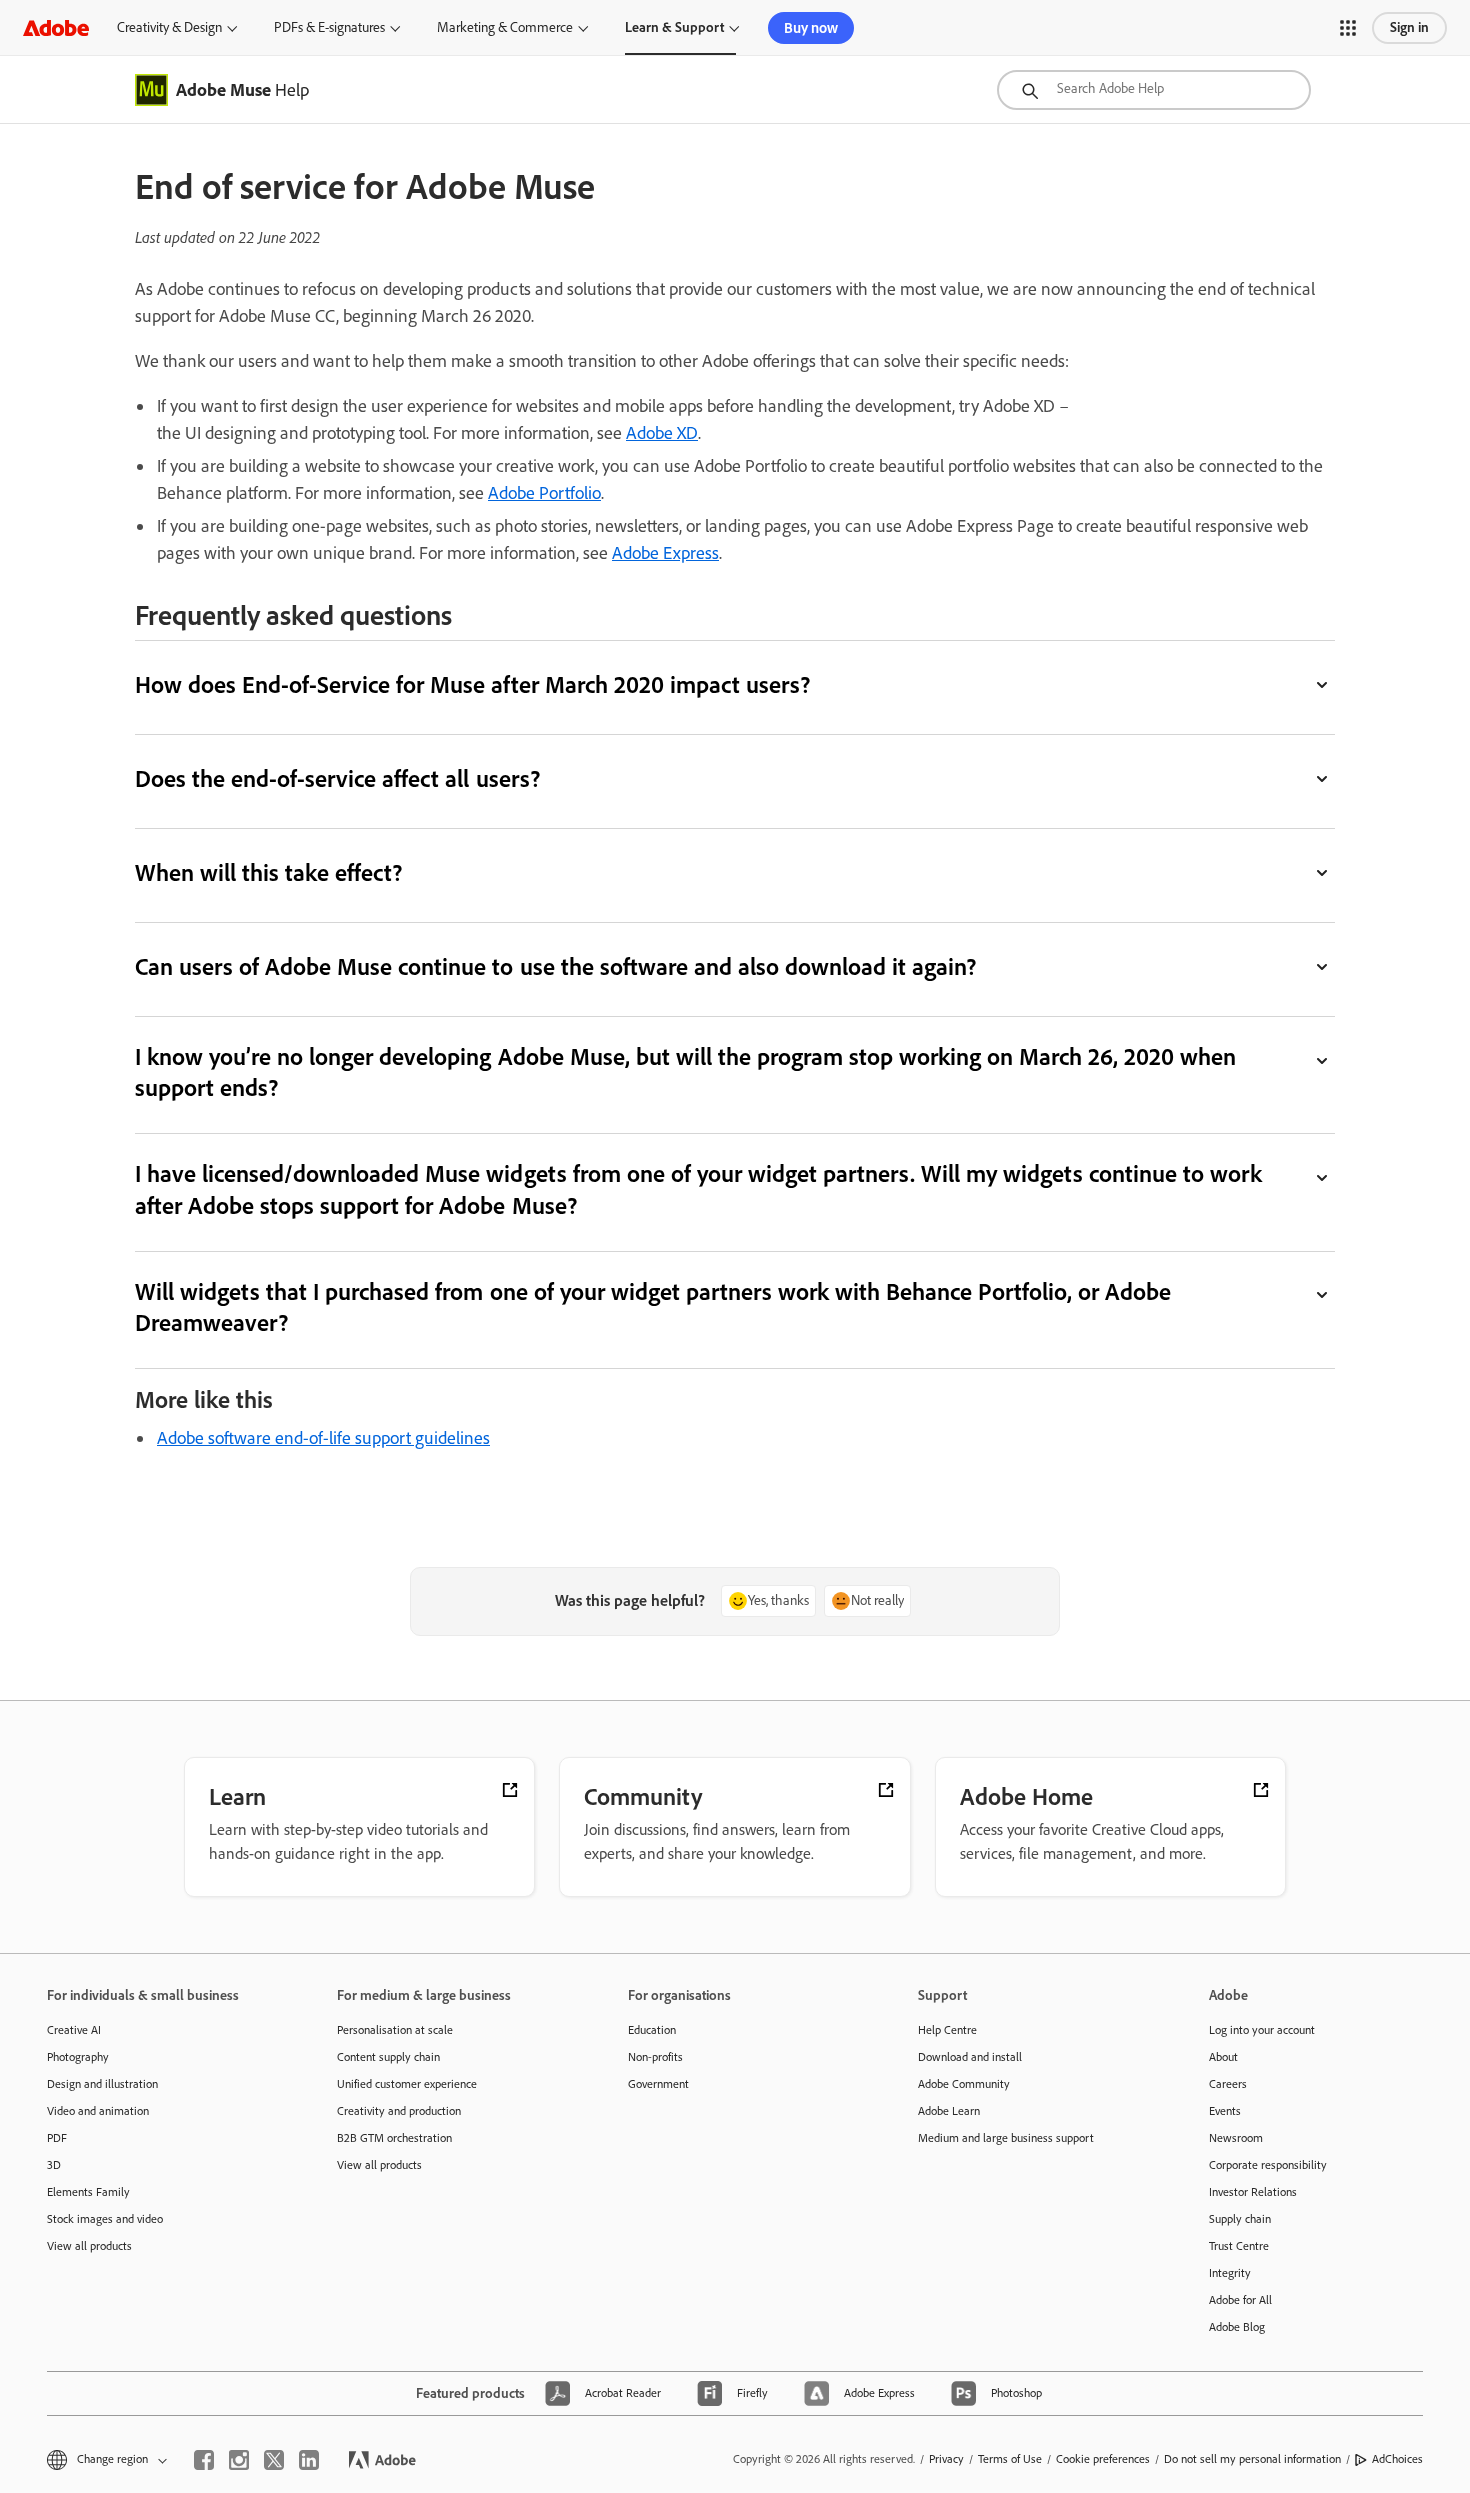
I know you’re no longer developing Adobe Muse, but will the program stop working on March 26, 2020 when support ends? (685, 1072)
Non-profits (655, 2057)
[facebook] (204, 2460)
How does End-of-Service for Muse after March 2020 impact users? (472, 684)
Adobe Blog (1237, 2327)
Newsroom (1236, 2138)
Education (652, 2030)
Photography (78, 2057)
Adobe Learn (949, 2111)
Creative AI (74, 2030)
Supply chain (1240, 2219)
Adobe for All (1240, 2300)
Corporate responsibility (1268, 2165)
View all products (89, 2246)
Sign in (1409, 27)
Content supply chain (388, 2057)
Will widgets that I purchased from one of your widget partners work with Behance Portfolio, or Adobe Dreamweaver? (653, 1307)
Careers (1228, 2084)
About (1223, 2057)
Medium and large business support (1006, 2138)
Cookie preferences (1103, 2459)
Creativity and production (399, 2111)
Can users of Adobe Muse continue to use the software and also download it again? (555, 966)
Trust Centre (1239, 2246)
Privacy (946, 2459)
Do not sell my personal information (1252, 2459)
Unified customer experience (407, 2084)
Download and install (970, 2057)
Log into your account (1262, 2030)
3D (54, 2165)
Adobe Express (665, 553)
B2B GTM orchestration (394, 2138)
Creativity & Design (169, 27)
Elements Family (88, 2192)
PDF (57, 2138)
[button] (1348, 28)
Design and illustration (102, 2084)
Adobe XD (662, 433)
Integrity (1230, 2273)
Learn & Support (674, 27)
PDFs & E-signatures (329, 27)
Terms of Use (1010, 2459)
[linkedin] (309, 2460)
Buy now (811, 28)
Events (1225, 2111)
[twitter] (274, 2460)
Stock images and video (105, 2219)
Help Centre (947, 2030)
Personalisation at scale (395, 2030)
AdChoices (1397, 2459)
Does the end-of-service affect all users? (337, 778)
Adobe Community (964, 2084)
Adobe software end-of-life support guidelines (323, 1438)
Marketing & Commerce (505, 27)
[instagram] (239, 2460)
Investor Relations (1253, 2192)
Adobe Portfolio (544, 493)
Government (658, 2084)
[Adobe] (56, 27)
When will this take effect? (268, 872)
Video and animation (98, 2111)
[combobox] (1154, 90)
